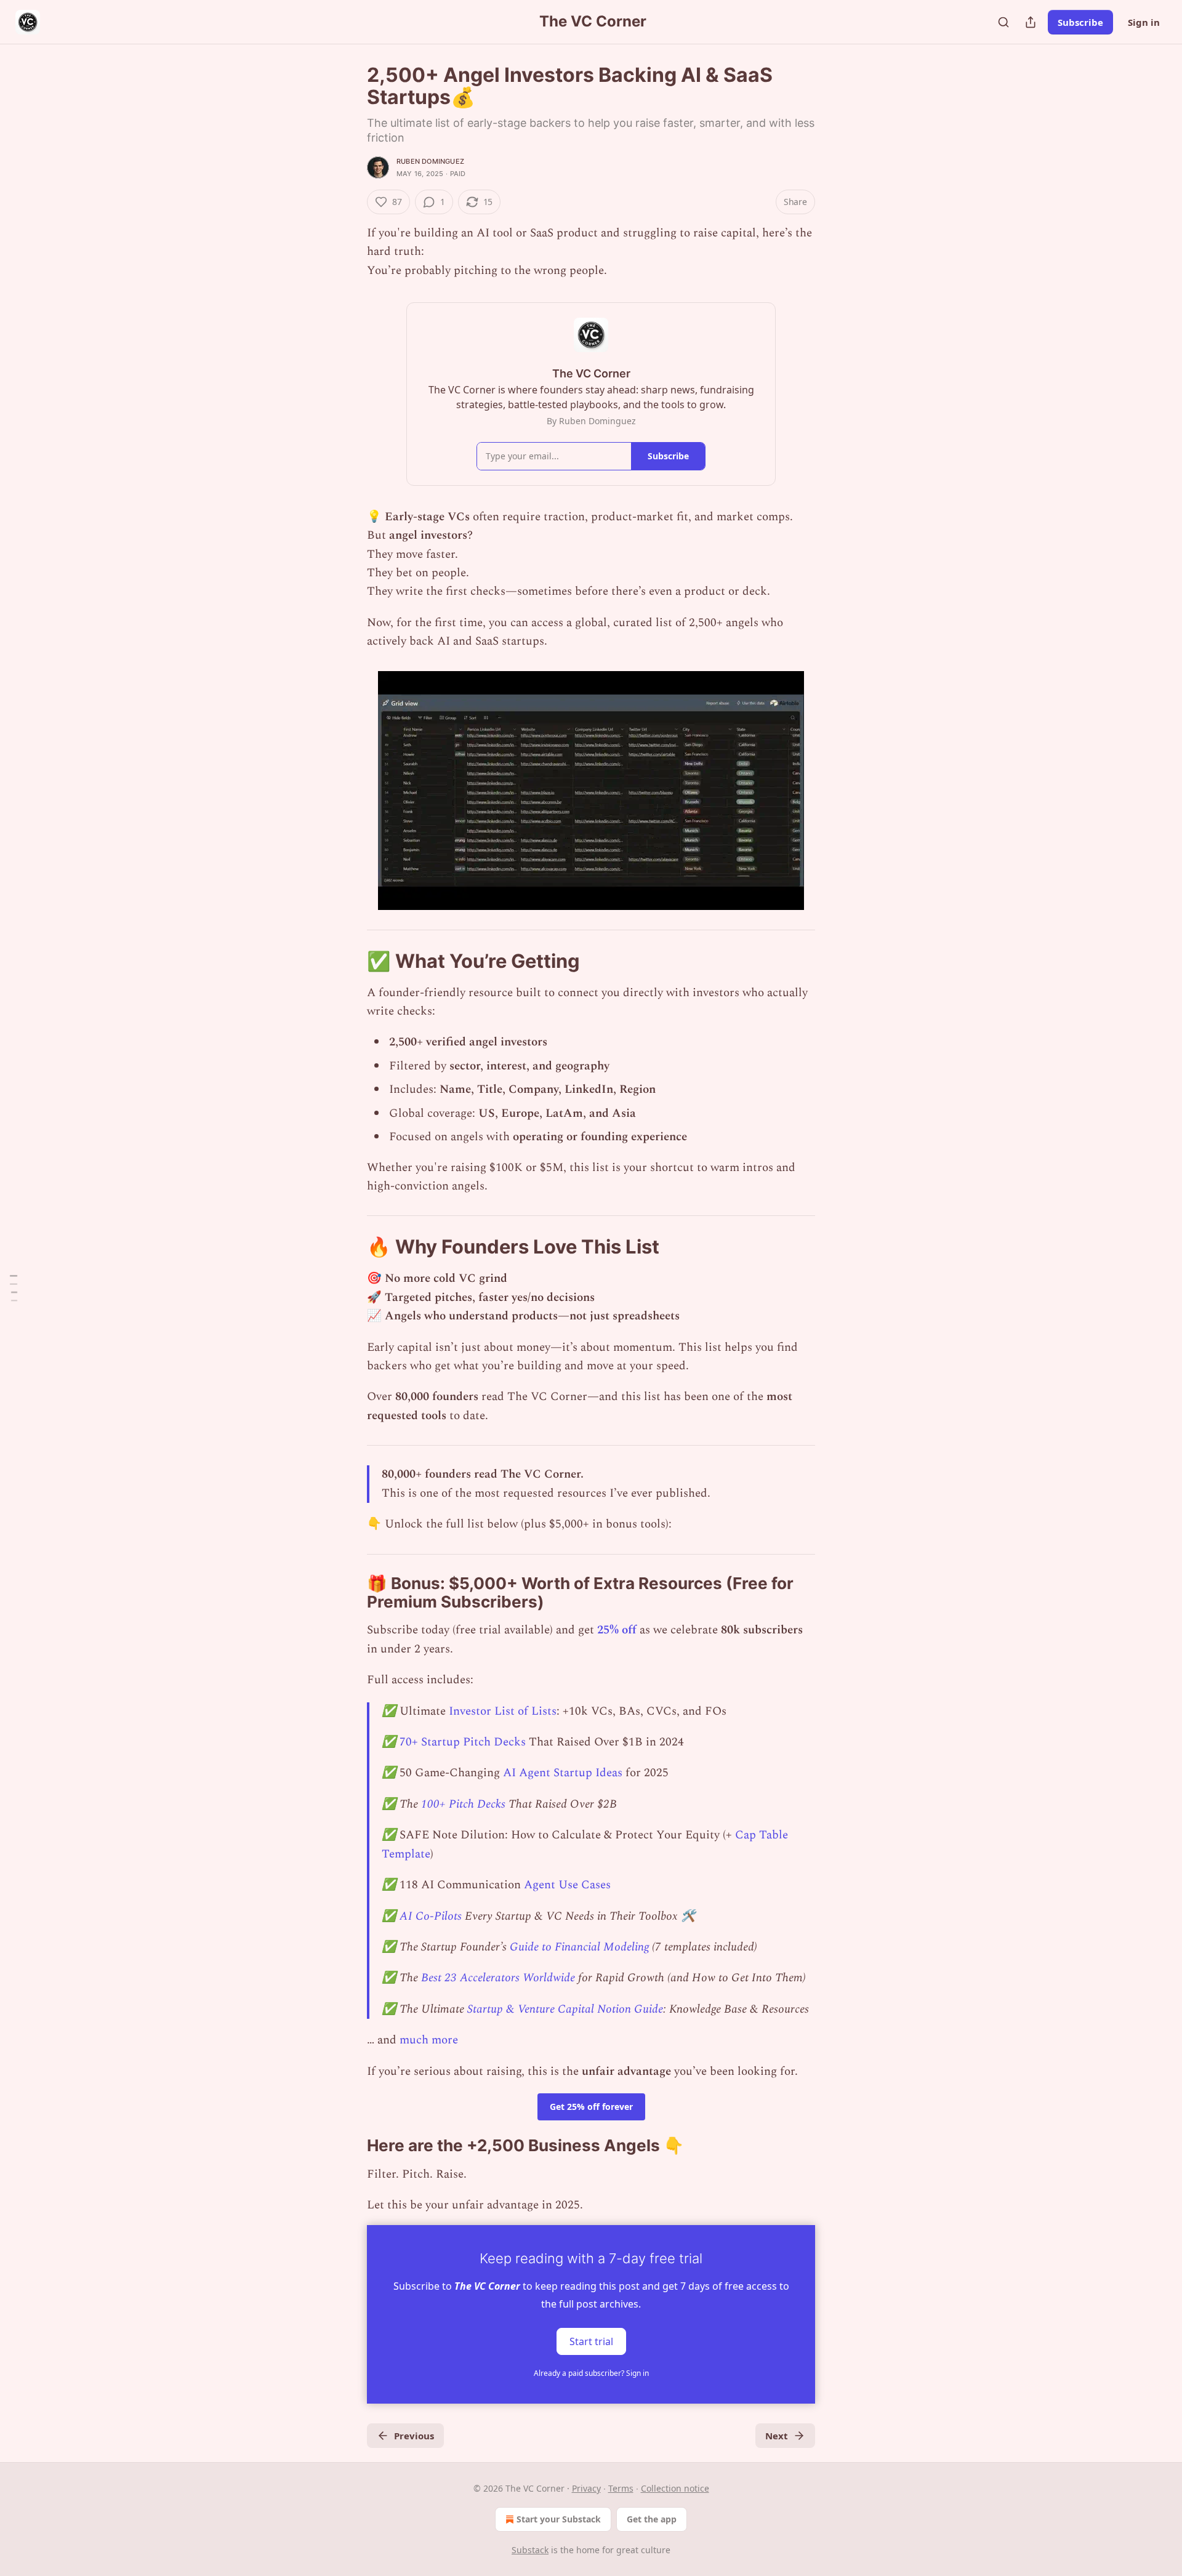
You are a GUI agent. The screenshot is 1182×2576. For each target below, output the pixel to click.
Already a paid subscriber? (591, 2373)
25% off (617, 1630)
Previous (414, 2436)
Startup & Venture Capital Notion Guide (564, 2009)
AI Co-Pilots (431, 1916)
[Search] (1003, 22)
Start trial (591, 2341)
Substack (530, 2550)
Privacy (586, 2488)
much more (429, 2040)
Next (777, 2436)
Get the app (652, 2519)
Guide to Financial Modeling (579, 1947)
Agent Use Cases (567, 1885)
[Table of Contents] (14, 1288)
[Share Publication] (1031, 22)
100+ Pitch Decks (463, 1804)
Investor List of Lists (503, 1711)
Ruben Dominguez (430, 161)
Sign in (1144, 22)
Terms (621, 2488)
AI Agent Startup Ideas (563, 1773)
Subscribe (1080, 22)
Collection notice (675, 2488)
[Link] (350, 960)
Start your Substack (559, 2519)
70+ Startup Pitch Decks (463, 1742)
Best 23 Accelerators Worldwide (498, 1978)
